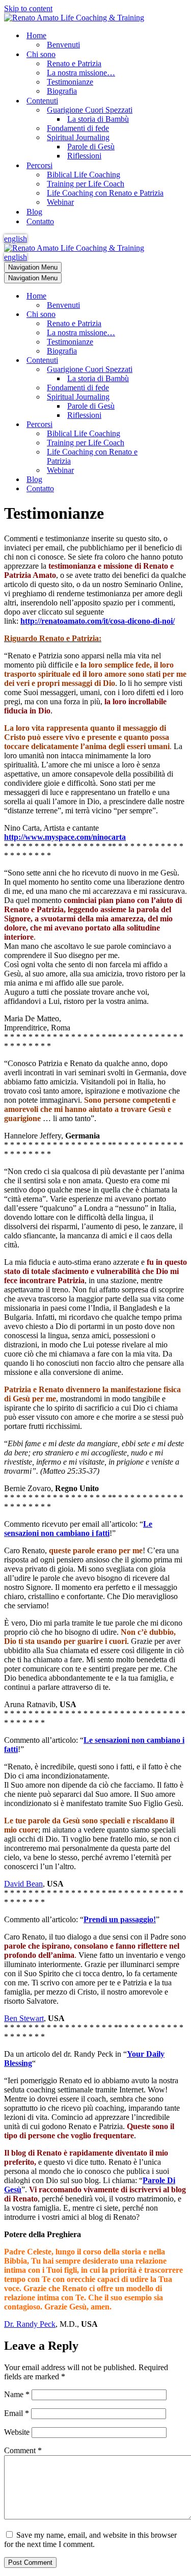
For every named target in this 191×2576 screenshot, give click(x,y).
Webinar (60, 202)
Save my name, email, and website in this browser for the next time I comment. (90, 2540)
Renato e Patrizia (74, 63)
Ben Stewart (24, 2018)
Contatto (40, 221)
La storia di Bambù (98, 119)
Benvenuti (63, 45)
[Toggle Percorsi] (182, 425)
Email (17, 2413)
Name (17, 2394)
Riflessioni (84, 156)
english (16, 239)
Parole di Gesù (91, 147)
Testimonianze (70, 82)
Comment (23, 2450)
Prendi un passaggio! (120, 1919)
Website (17, 2432)
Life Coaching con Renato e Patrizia (105, 193)
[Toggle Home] (182, 296)
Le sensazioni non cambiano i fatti (78, 1529)
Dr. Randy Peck (30, 2324)
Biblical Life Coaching (84, 175)
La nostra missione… (81, 73)
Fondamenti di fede (78, 128)
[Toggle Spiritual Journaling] (182, 397)
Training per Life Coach (86, 184)
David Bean (23, 1884)
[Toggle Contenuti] (182, 361)
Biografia (62, 91)
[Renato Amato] (74, 18)
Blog (34, 212)
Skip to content (28, 8)
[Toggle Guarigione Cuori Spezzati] (182, 370)
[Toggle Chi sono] (182, 315)
